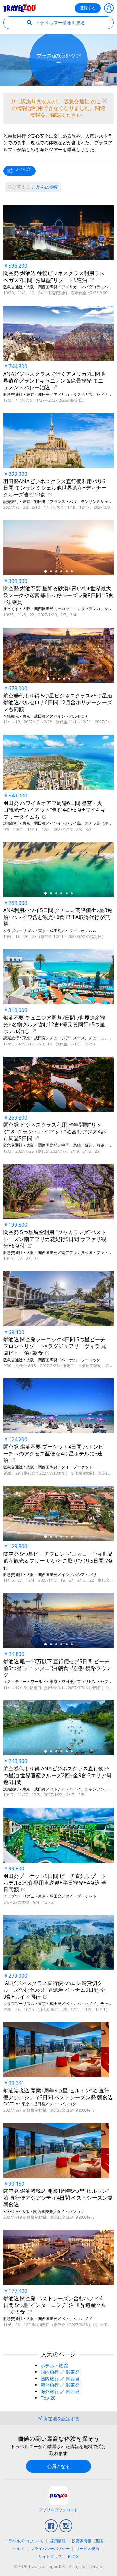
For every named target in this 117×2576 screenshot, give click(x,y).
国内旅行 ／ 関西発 (60, 2378)
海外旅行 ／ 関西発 (60, 2391)
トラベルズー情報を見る (59, 22)
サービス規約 (87, 2549)
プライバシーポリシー (50, 2549)
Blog (73, 2556)
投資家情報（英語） (89, 2541)
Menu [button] (109, 8)
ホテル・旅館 (54, 2365)
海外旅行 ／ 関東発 (60, 2385)
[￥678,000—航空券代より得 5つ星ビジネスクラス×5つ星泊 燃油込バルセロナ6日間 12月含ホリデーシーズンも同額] (58, 655)
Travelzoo (20, 8)
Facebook (51, 2526)
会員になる (58, 2466)
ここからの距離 (33, 187)
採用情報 (58, 2541)
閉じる (105, 101)
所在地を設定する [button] (61, 2419)
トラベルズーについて (24, 2541)
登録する (88, 8)
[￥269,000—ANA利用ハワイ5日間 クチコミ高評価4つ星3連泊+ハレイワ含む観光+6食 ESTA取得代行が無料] (58, 870)
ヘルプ (18, 2549)
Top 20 (48, 2398)
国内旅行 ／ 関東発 (60, 2372)
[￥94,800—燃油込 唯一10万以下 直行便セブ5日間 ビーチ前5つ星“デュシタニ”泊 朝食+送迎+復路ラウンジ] (58, 1621)
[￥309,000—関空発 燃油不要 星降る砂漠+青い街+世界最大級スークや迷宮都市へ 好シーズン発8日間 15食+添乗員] (58, 548)
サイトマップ (50, 2556)
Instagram (66, 2526)
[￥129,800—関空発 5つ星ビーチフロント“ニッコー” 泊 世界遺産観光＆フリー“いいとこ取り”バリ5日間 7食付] (58, 1513)
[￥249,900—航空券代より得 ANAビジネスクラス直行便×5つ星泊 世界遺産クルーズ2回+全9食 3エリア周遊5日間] (58, 1728)
